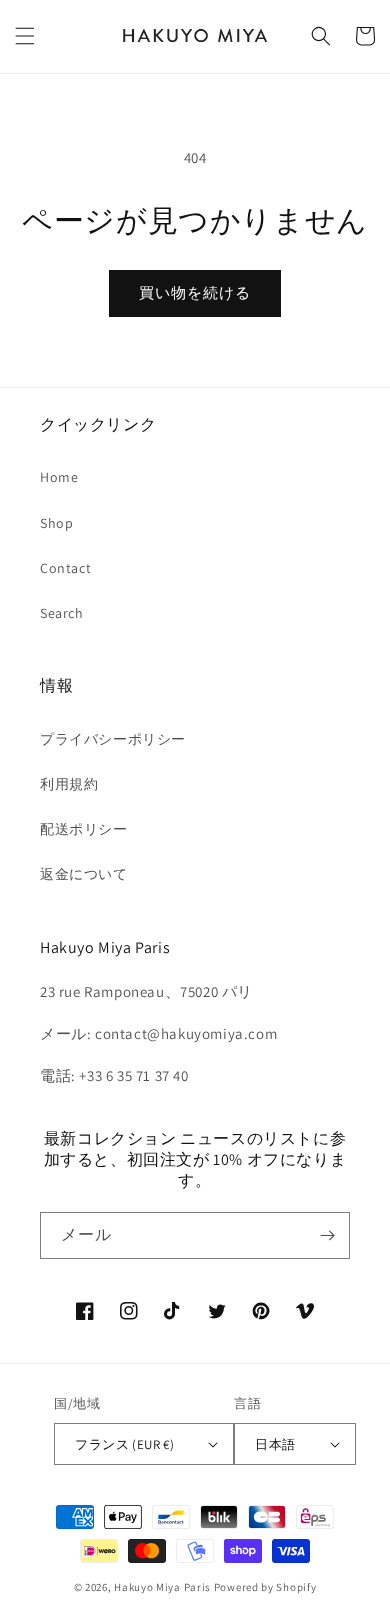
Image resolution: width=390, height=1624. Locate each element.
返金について (84, 874)
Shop (56, 523)
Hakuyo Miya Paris (162, 1587)
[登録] (327, 1235)
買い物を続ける (195, 292)
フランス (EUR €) (124, 1444)
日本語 (275, 1444)
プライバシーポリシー (113, 739)
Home (59, 477)
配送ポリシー (84, 829)
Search (62, 613)
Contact (65, 568)
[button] (25, 36)
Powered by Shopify (265, 1587)
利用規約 (69, 784)
